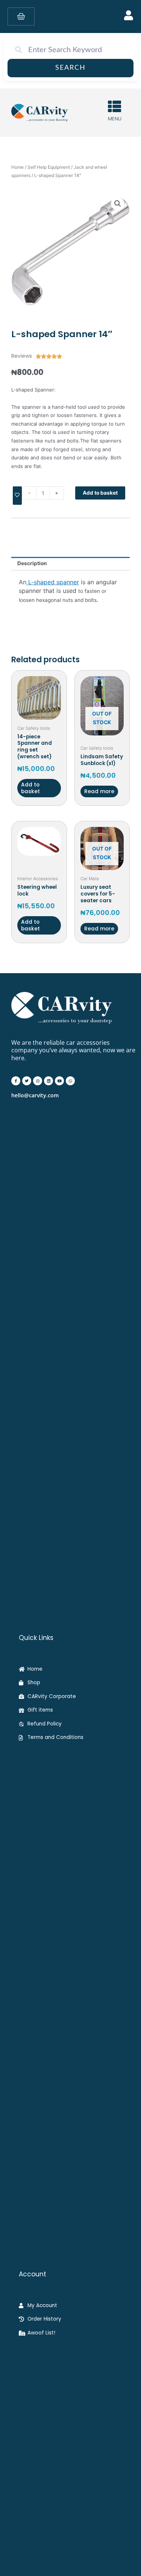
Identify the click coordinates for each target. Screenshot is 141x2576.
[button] (118, 204)
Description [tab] (32, 563)
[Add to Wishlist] (17, 496)
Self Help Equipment (49, 167)
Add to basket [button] (30, 788)
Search (70, 68)
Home (17, 167)
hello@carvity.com (35, 1095)
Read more (99, 791)
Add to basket (100, 493)
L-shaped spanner (53, 582)
